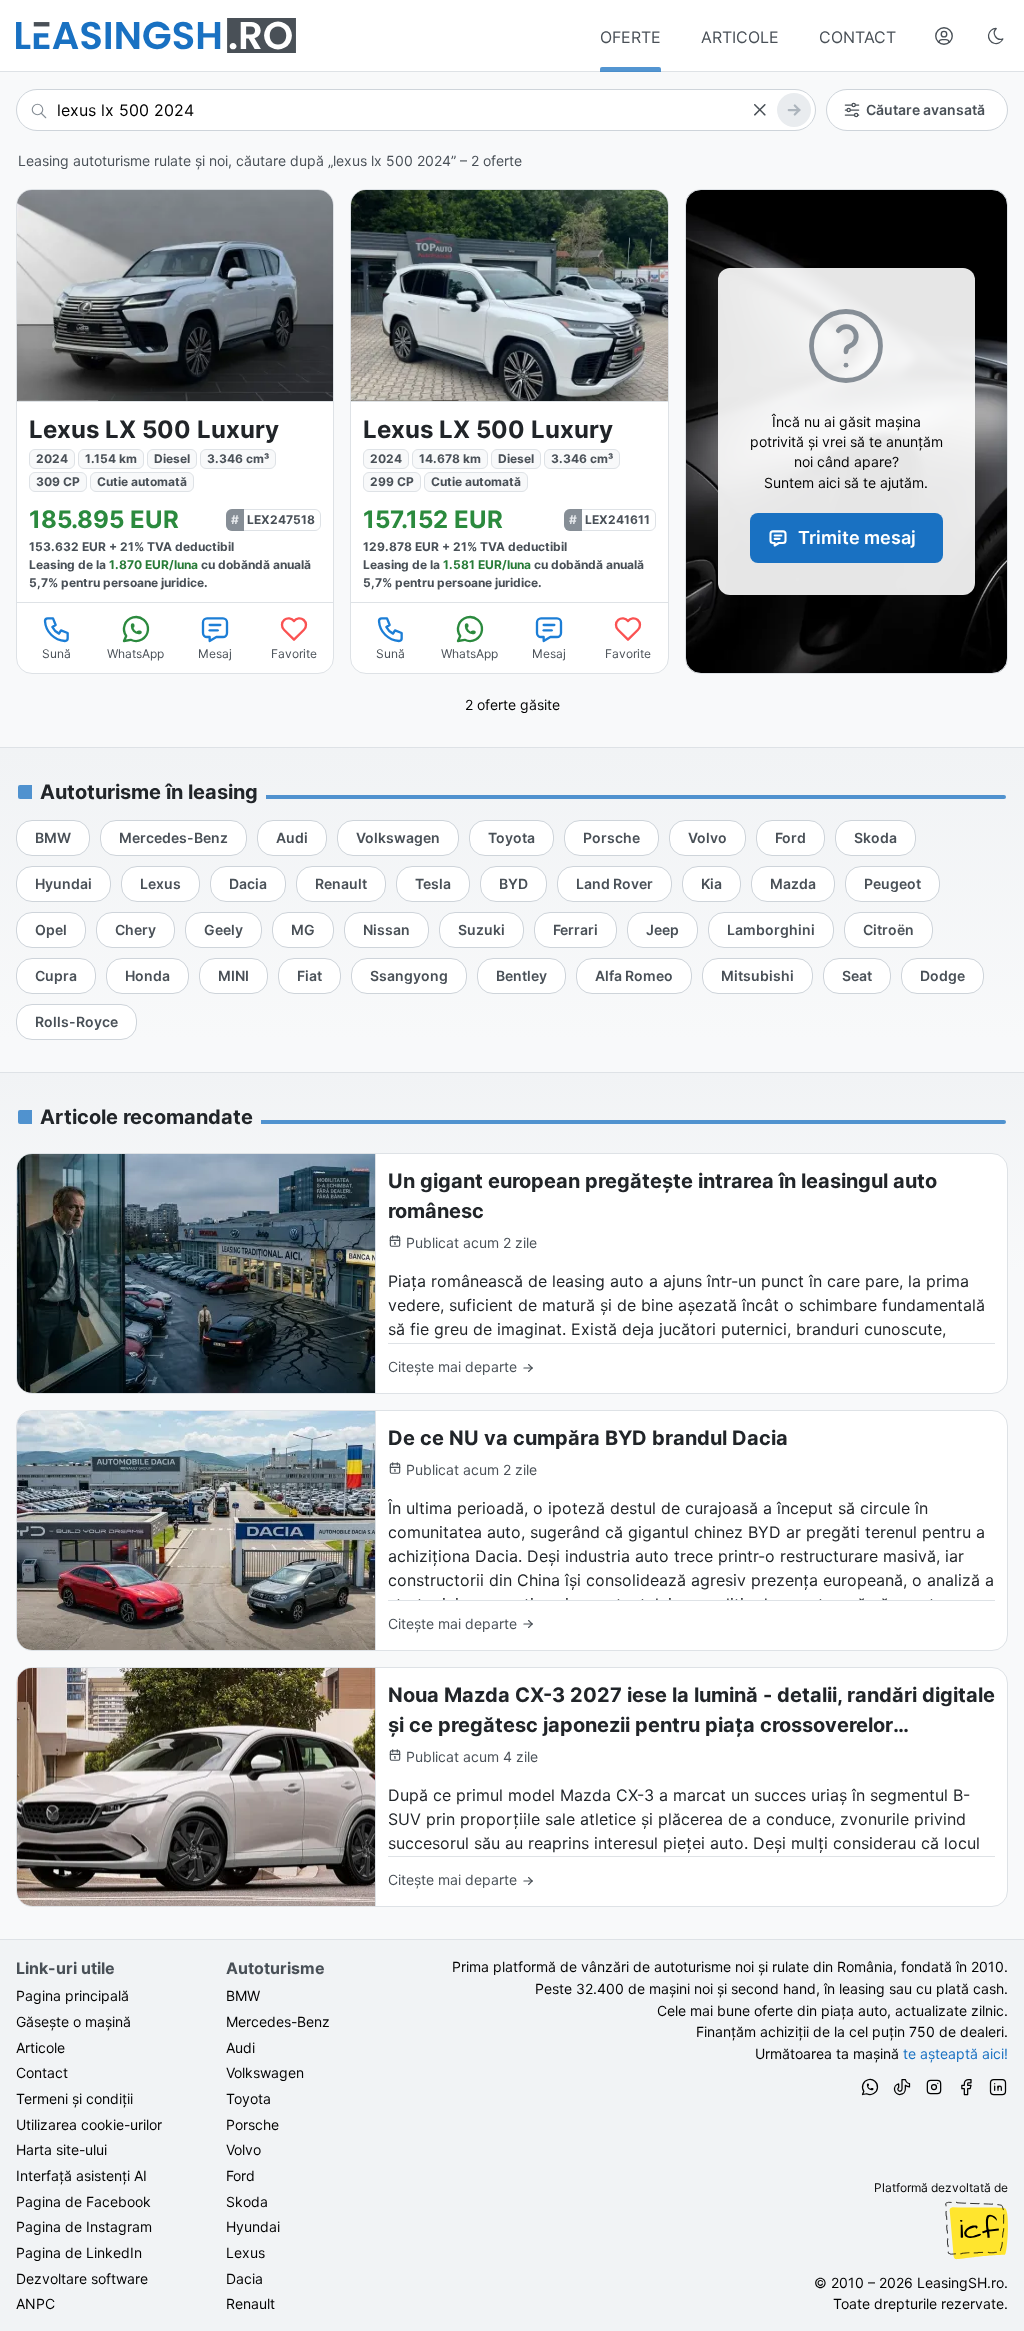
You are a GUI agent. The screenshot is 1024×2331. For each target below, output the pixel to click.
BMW (243, 1995)
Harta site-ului (61, 2149)
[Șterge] (759, 110)
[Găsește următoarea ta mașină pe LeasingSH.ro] (156, 35)
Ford (240, 2175)
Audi (240, 2047)
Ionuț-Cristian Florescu (976, 2230)
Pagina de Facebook (83, 2201)
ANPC (35, 2303)
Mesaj (215, 653)
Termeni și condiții (74, 2098)
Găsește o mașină (73, 2021)
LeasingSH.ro (960, 2282)
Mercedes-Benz (278, 2021)
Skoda (247, 2201)
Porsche (252, 2124)
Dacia (244, 2278)
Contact (42, 2072)
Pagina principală (72, 1995)
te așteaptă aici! (955, 2053)
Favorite (294, 653)
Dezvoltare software (82, 2278)
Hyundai (253, 2226)
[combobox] (416, 110)
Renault (250, 2303)
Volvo (243, 2149)
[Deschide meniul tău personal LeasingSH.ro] (944, 36)
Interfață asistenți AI (81, 2175)
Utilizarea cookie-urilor (89, 2124)
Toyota (248, 2098)
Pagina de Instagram (84, 2226)
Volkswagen (265, 2072)
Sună (56, 653)
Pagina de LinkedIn (79, 2252)
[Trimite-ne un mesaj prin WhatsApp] (870, 2090)
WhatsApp (135, 653)
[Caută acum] (794, 110)
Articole (40, 2047)
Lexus (245, 2252)
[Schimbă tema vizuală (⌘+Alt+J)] (996, 36)
